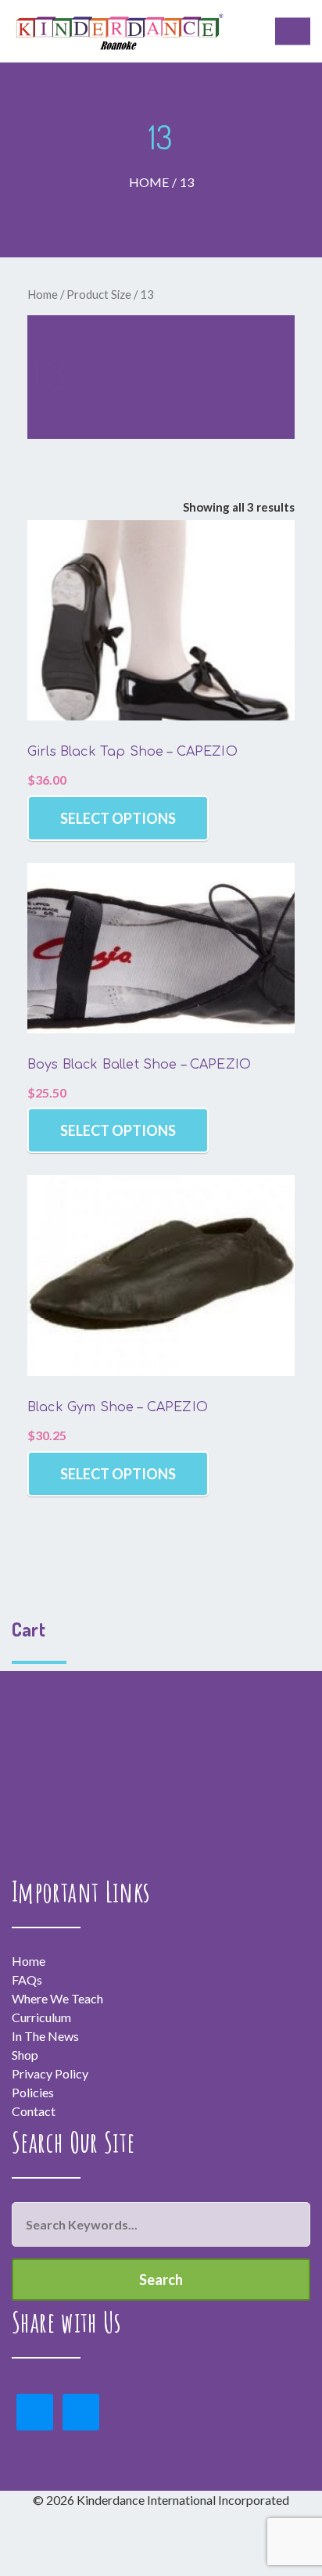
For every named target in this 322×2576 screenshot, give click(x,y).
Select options (118, 818)
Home (149, 182)
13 (187, 182)
